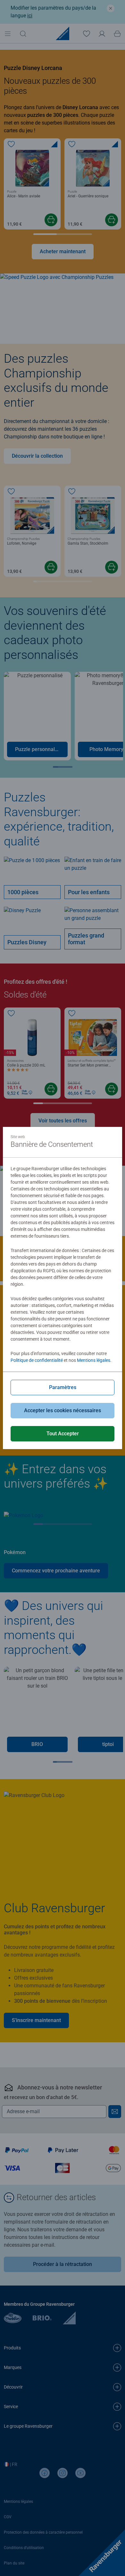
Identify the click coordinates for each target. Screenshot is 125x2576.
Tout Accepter (63, 1434)
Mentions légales (94, 1360)
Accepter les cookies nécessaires (63, 1410)
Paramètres (63, 1387)
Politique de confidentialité (37, 1360)
